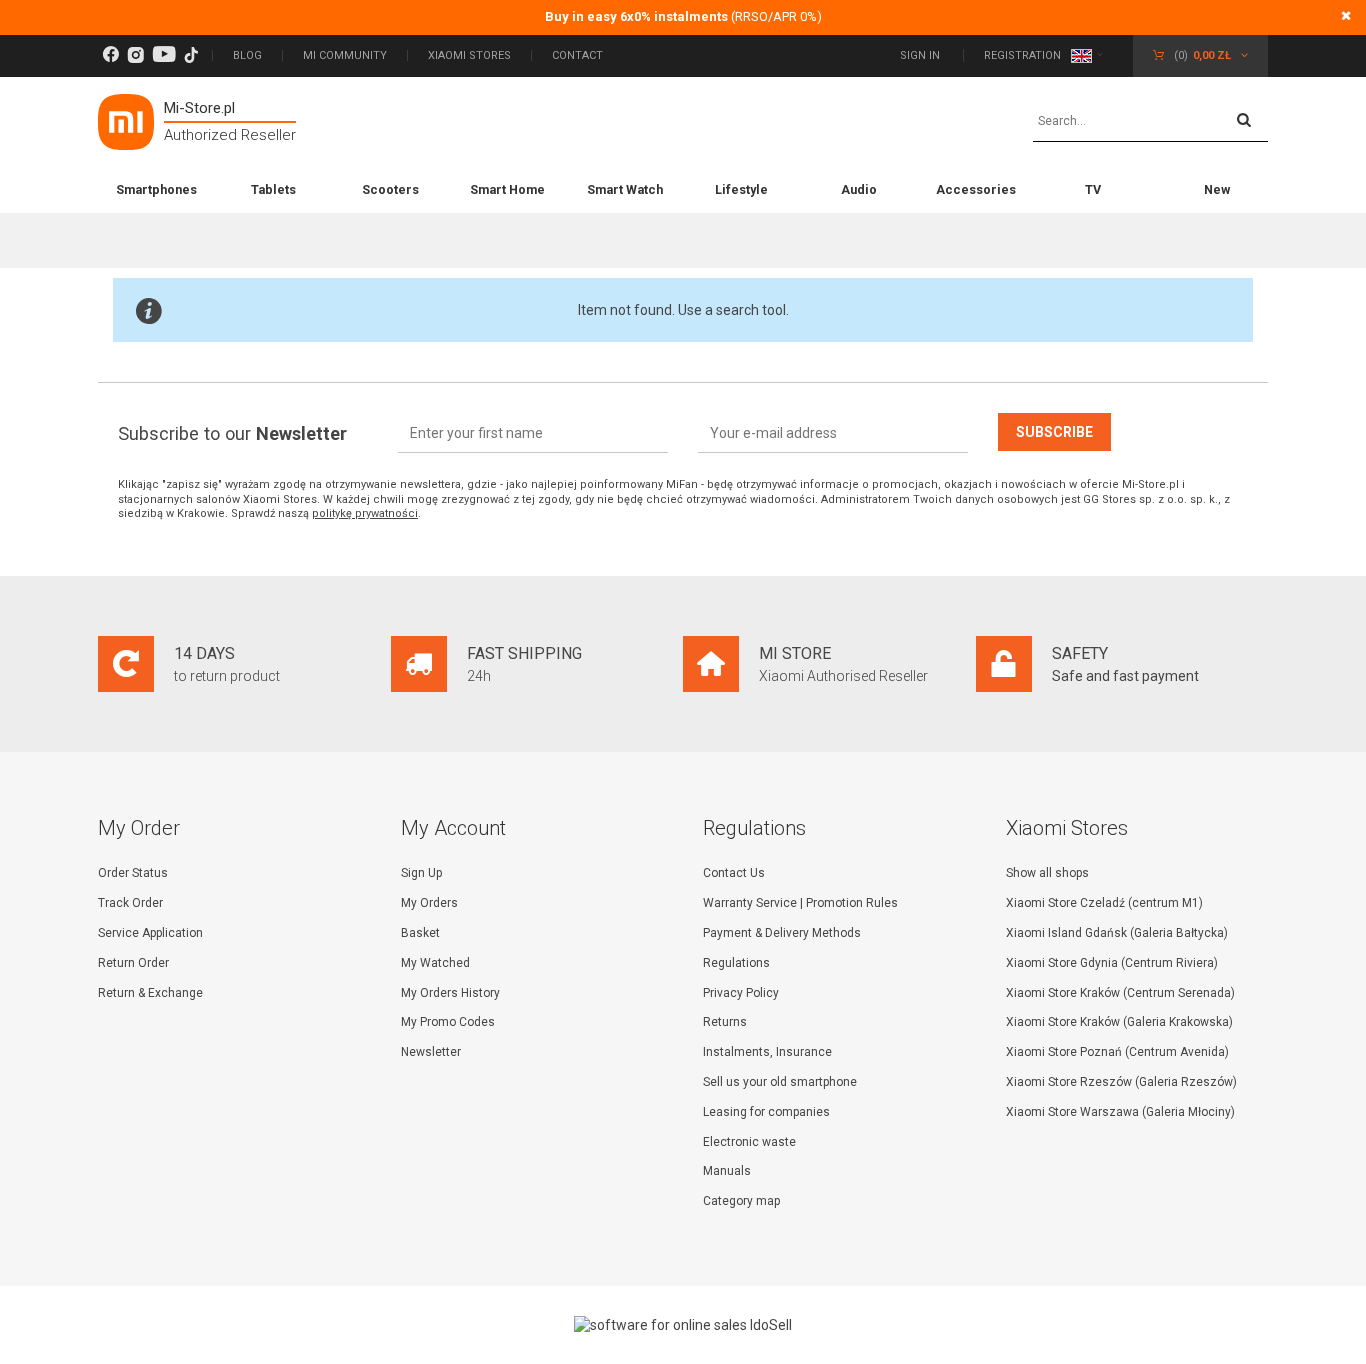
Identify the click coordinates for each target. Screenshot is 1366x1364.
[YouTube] (164, 55)
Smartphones (156, 189)
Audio (859, 189)
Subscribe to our (232, 433)
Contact (577, 55)
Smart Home (507, 189)
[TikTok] (191, 55)
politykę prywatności (365, 513)
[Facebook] (110, 55)
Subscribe (1054, 432)
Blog (247, 55)
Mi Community (345, 55)
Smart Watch (625, 189)
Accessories (976, 189)
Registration (1022, 55)
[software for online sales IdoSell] (683, 1325)
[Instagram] (135, 55)
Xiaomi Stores (469, 55)
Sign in (921, 55)
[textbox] (1150, 122)
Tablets (273, 189)
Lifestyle (741, 189)
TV (1093, 189)
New (1217, 189)
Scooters (390, 189)
